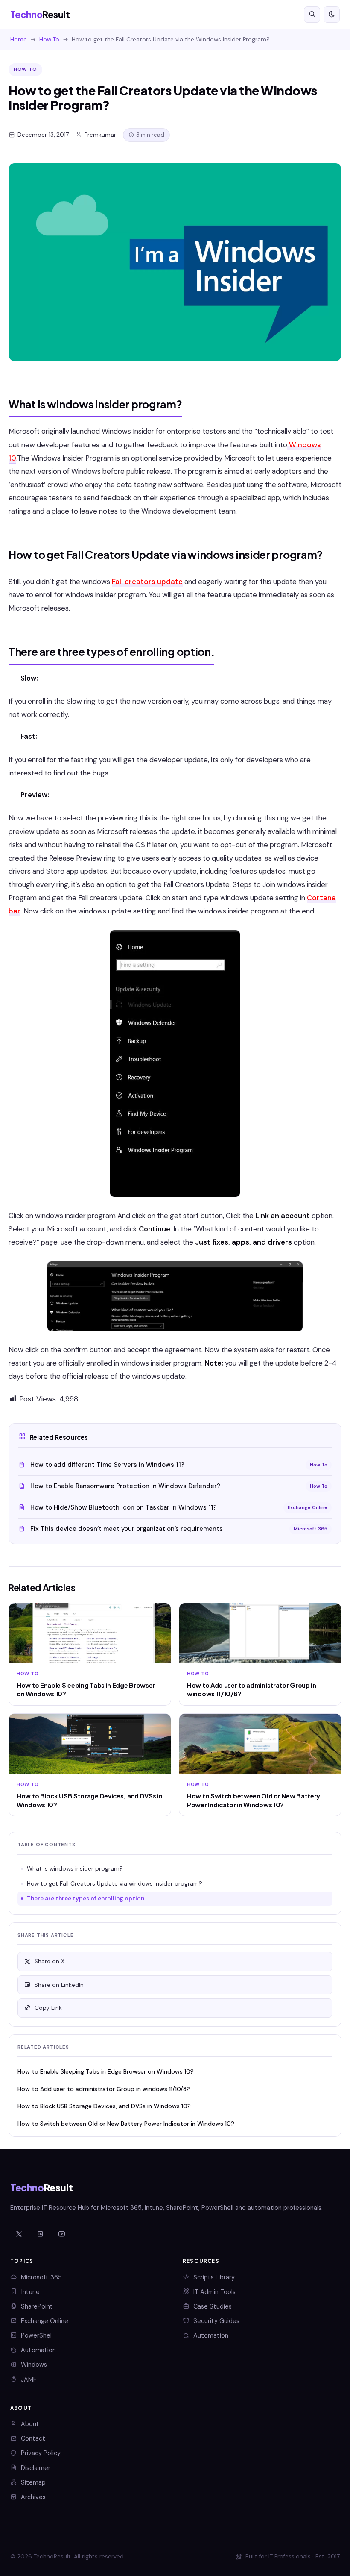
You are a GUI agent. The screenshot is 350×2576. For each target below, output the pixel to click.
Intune (31, 2292)
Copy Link (48, 2008)
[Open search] (312, 15)
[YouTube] (61, 2234)
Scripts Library (214, 2277)
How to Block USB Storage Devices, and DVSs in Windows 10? (104, 2106)
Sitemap (33, 2482)
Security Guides (216, 2321)
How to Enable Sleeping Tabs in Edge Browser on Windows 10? (106, 2071)
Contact (33, 2438)
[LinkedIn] (40, 2234)
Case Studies (213, 2306)
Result (40, 14)
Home (19, 40)
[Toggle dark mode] (332, 15)
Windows (34, 2365)
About (30, 2424)
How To (49, 40)
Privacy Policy (41, 2453)
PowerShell (37, 2335)
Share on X (50, 1961)
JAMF (29, 2379)
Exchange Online (45, 2321)
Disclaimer (36, 2468)
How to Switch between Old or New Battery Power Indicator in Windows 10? (126, 2124)
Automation (38, 2350)
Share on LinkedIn (59, 1985)
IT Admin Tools (214, 2292)
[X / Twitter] (19, 2234)
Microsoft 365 (41, 2277)
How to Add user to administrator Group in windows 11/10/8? (104, 2089)
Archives (33, 2497)
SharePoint (37, 2306)
